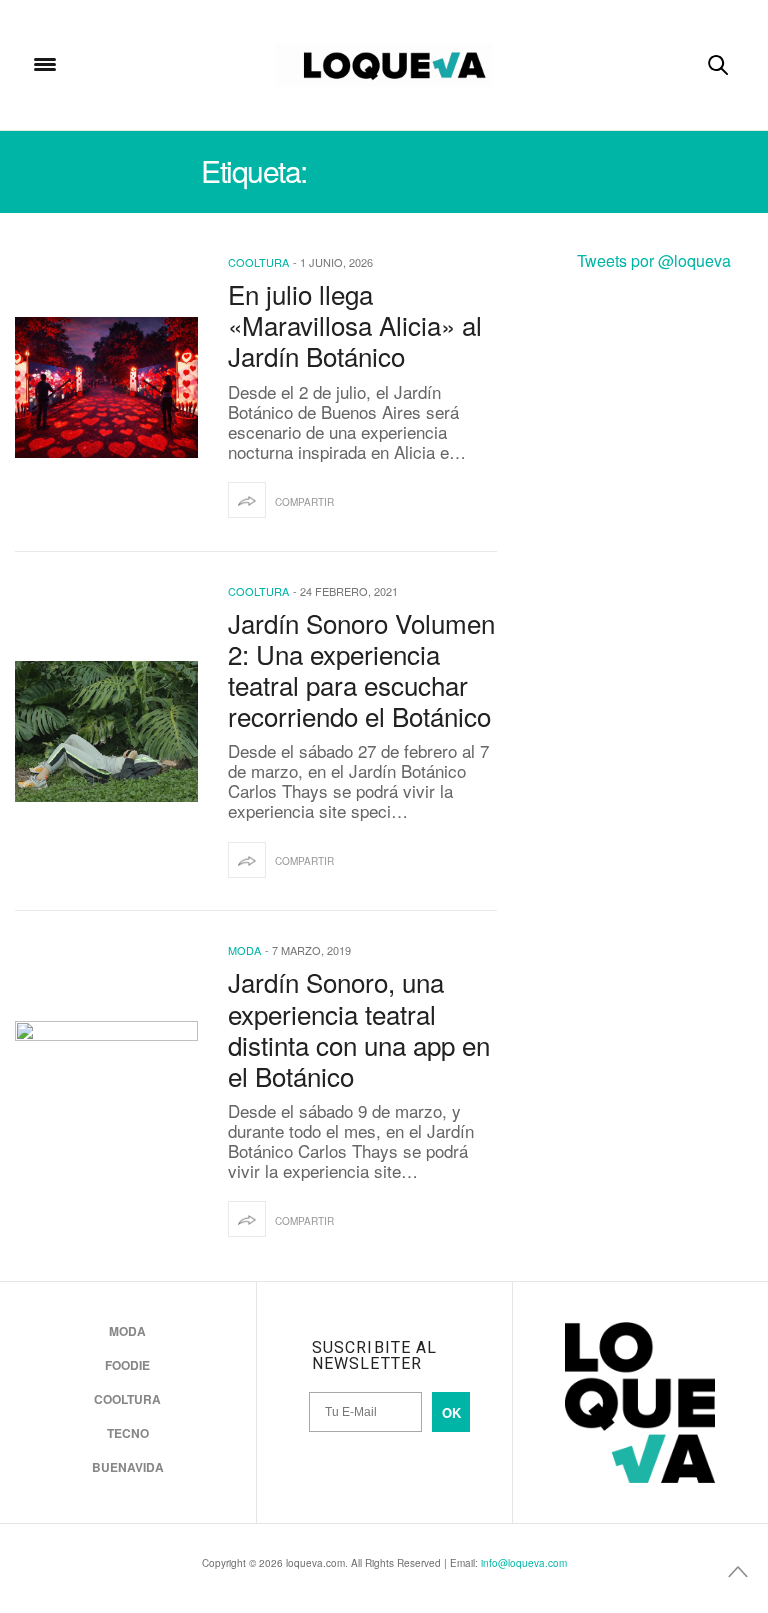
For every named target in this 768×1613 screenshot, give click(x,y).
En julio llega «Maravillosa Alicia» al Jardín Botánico (355, 324)
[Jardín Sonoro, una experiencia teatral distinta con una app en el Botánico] (106, 1091)
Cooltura (258, 262)
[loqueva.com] (384, 65)
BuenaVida (128, 1467)
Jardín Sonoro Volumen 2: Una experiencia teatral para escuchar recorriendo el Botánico (361, 669)
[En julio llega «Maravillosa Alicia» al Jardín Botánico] (106, 387)
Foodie (127, 1365)
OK (451, 1412)
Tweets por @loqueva (654, 260)
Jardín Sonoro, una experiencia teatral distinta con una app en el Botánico (359, 1028)
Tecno (128, 1433)
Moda (244, 950)
